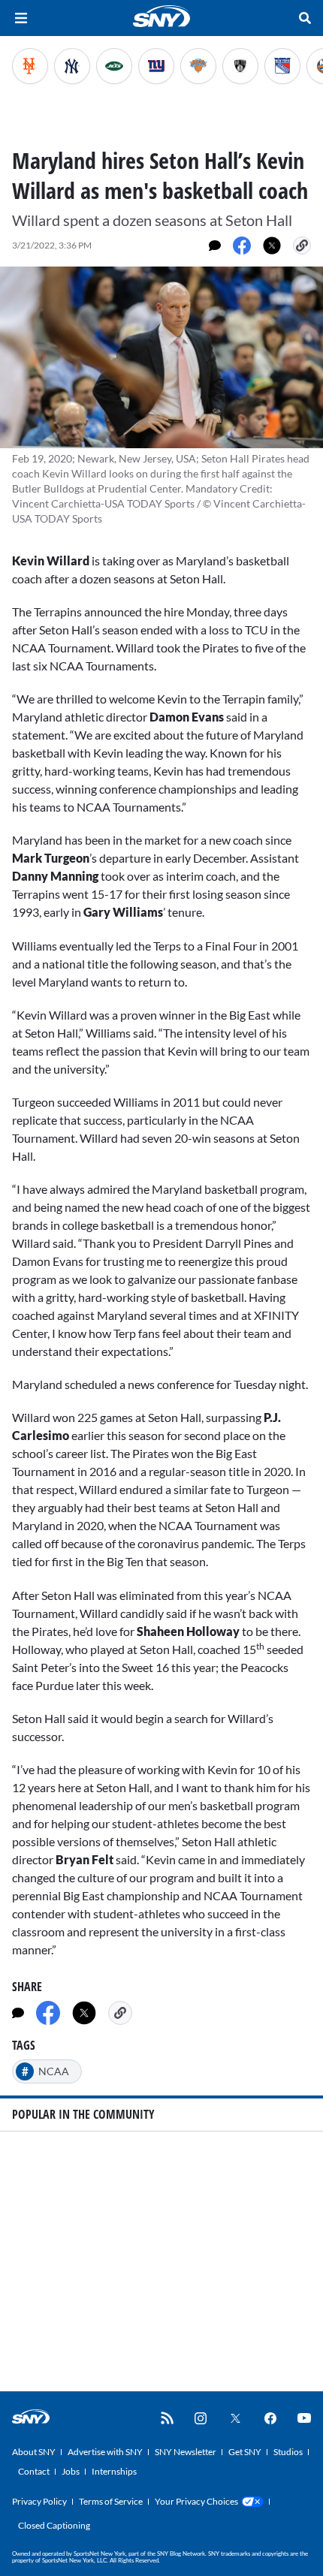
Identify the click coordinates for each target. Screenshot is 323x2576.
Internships (114, 2471)
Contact (34, 2471)
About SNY (34, 2452)
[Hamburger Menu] (21, 18)
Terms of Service (111, 2501)
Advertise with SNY (105, 2452)
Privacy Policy (39, 2501)
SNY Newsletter (186, 2452)
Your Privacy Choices (196, 2501)
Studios (288, 2452)
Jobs (71, 2471)
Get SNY (245, 2452)
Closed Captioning (54, 2525)
